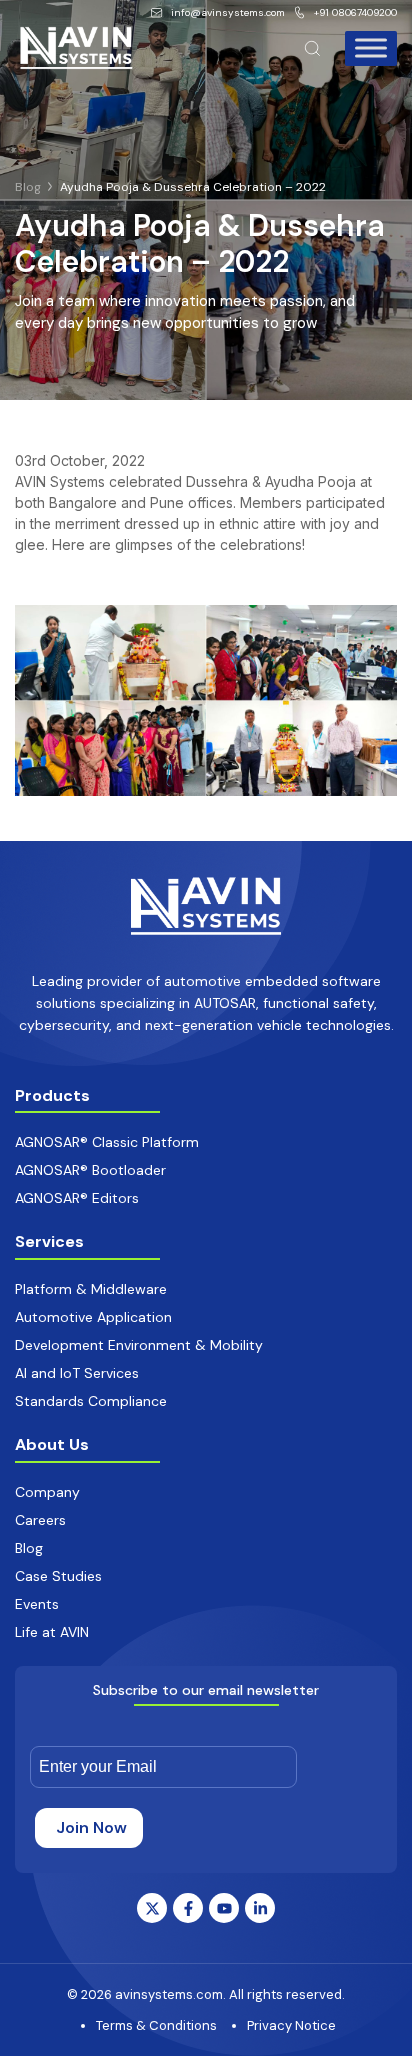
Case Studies (58, 1576)
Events (37, 1604)
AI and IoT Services (77, 1373)
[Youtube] (224, 1908)
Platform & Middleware (91, 1289)
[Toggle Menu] (371, 47)
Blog (28, 187)
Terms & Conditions (156, 2025)
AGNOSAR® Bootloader (90, 1170)
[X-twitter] (152, 1908)
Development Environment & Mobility (139, 1345)
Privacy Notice (291, 2025)
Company (47, 1492)
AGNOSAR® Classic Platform (107, 1142)
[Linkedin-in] (260, 1908)
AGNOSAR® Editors (77, 1198)
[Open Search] (312, 48)
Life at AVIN (52, 1632)
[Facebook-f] (188, 1908)
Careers (40, 1520)
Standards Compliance (91, 1401)
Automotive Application (93, 1317)
